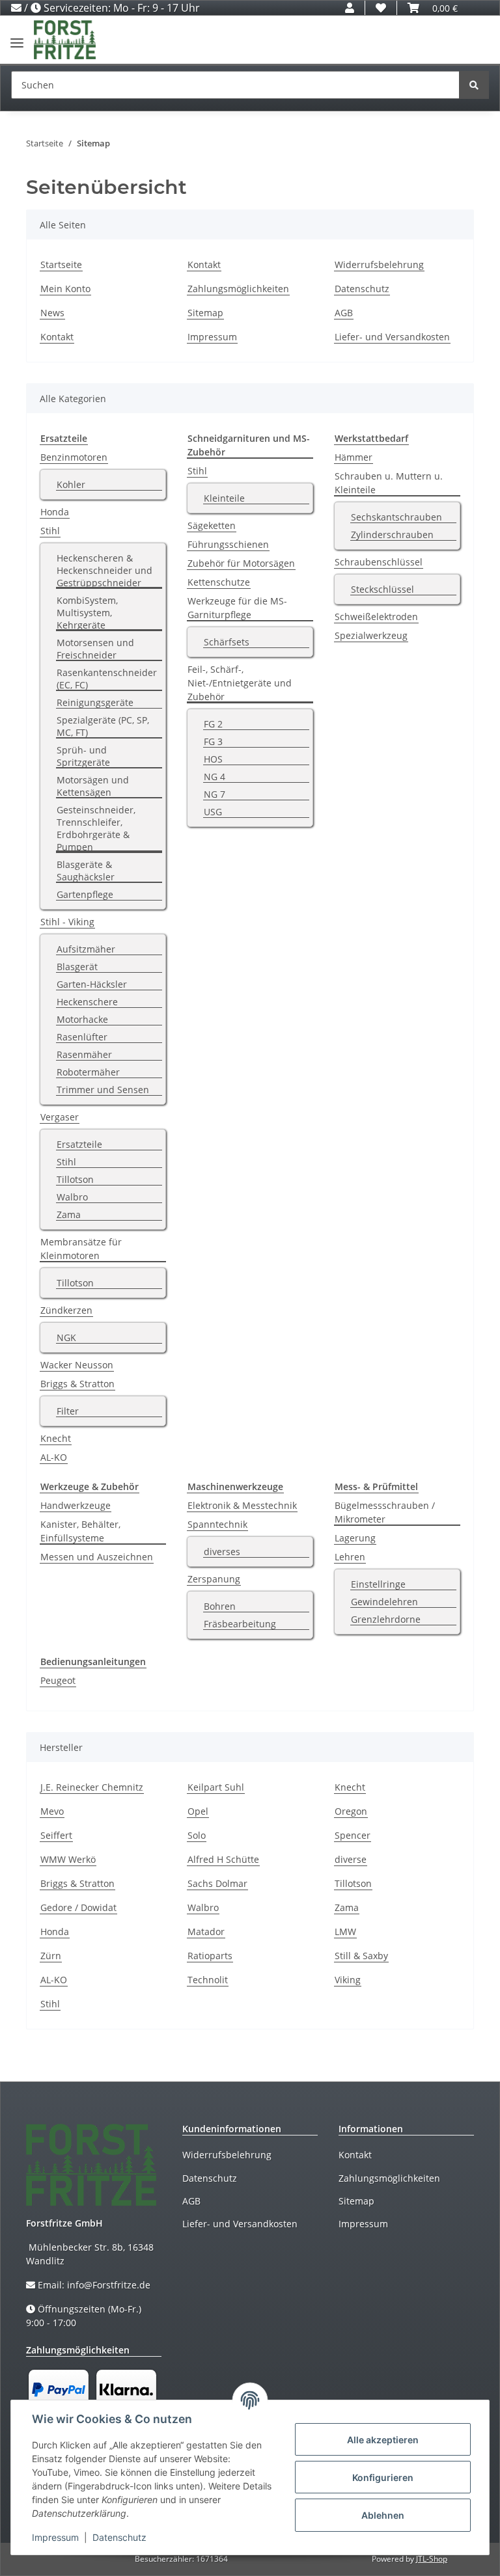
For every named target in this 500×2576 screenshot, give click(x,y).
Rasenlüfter (82, 1037)
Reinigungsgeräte (95, 702)
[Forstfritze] (65, 40)
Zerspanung (214, 1579)
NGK (66, 1337)
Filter (68, 1411)
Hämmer (354, 457)
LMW (345, 1932)
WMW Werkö (68, 1859)
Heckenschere (87, 1002)
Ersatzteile (79, 1144)
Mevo (52, 1811)
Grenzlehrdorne (386, 1619)
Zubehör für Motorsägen (241, 563)
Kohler (71, 484)
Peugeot (58, 1680)
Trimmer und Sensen (103, 1090)
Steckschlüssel (382, 589)
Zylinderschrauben (392, 535)
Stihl (50, 531)
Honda (55, 512)
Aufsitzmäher (86, 949)
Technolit (208, 1980)
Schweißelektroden (376, 617)
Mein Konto (65, 289)
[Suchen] (474, 85)
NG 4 (215, 777)
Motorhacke (82, 1019)
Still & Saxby (361, 1956)
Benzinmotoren (74, 457)
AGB (344, 313)
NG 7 (215, 794)
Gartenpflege (85, 894)
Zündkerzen (66, 1310)
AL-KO (54, 1457)
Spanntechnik (217, 1524)
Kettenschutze (219, 582)
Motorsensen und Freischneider (95, 649)
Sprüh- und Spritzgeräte (83, 756)
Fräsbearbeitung (240, 1624)
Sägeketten (212, 525)
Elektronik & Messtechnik (242, 1505)
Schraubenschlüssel (379, 562)
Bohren (220, 1606)
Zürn (51, 1956)
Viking (348, 1980)
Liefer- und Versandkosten (392, 337)
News (52, 313)
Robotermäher (88, 1072)
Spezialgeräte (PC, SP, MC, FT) (103, 726)
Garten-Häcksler (92, 984)
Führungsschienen (228, 544)
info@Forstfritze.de (109, 2285)
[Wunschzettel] (381, 8)
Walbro (72, 1197)
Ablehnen (383, 2515)
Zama (69, 1214)
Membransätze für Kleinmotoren (81, 1249)
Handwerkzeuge (76, 1505)
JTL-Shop (432, 2559)
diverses (222, 1552)
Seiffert (56, 1835)
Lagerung (355, 1538)
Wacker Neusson (77, 1365)
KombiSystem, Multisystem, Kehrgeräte (87, 613)
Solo (197, 1835)
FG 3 (213, 741)
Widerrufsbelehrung (379, 264)
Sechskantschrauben (396, 517)
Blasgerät (77, 967)
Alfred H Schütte (223, 1859)
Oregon (351, 1811)
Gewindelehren (384, 1602)
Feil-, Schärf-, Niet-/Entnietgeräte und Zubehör (240, 683)
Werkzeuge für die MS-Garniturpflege (237, 608)
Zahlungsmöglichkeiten (238, 289)
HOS (213, 759)
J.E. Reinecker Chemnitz (92, 1787)
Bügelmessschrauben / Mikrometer (385, 1512)
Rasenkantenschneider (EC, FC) (107, 679)
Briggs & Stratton (77, 1384)
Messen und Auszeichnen (97, 1557)
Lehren (350, 1557)
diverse (351, 1859)
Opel (198, 1811)
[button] (350, 8)
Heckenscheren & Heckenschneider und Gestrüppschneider (104, 570)
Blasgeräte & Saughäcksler (86, 871)
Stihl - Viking (67, 922)
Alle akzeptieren (383, 2440)
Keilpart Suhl (216, 1787)
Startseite (61, 264)
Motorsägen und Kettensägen (93, 786)
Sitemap (205, 313)
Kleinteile (224, 498)
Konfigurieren (383, 2477)
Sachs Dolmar (217, 1883)
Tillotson (75, 1179)
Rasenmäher (84, 1054)
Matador (206, 1932)
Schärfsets (227, 642)
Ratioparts (210, 1956)
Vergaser (60, 1117)
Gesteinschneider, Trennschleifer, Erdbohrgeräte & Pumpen (96, 828)
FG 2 (213, 724)
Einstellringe (378, 1584)
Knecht (56, 1438)
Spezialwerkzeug (371, 635)
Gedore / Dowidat (78, 1907)
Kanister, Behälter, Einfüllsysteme (80, 1531)
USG (213, 812)
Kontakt (57, 337)
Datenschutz (362, 289)
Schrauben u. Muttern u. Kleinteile (389, 483)
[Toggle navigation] (17, 37)
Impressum (212, 337)
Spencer (353, 1835)
